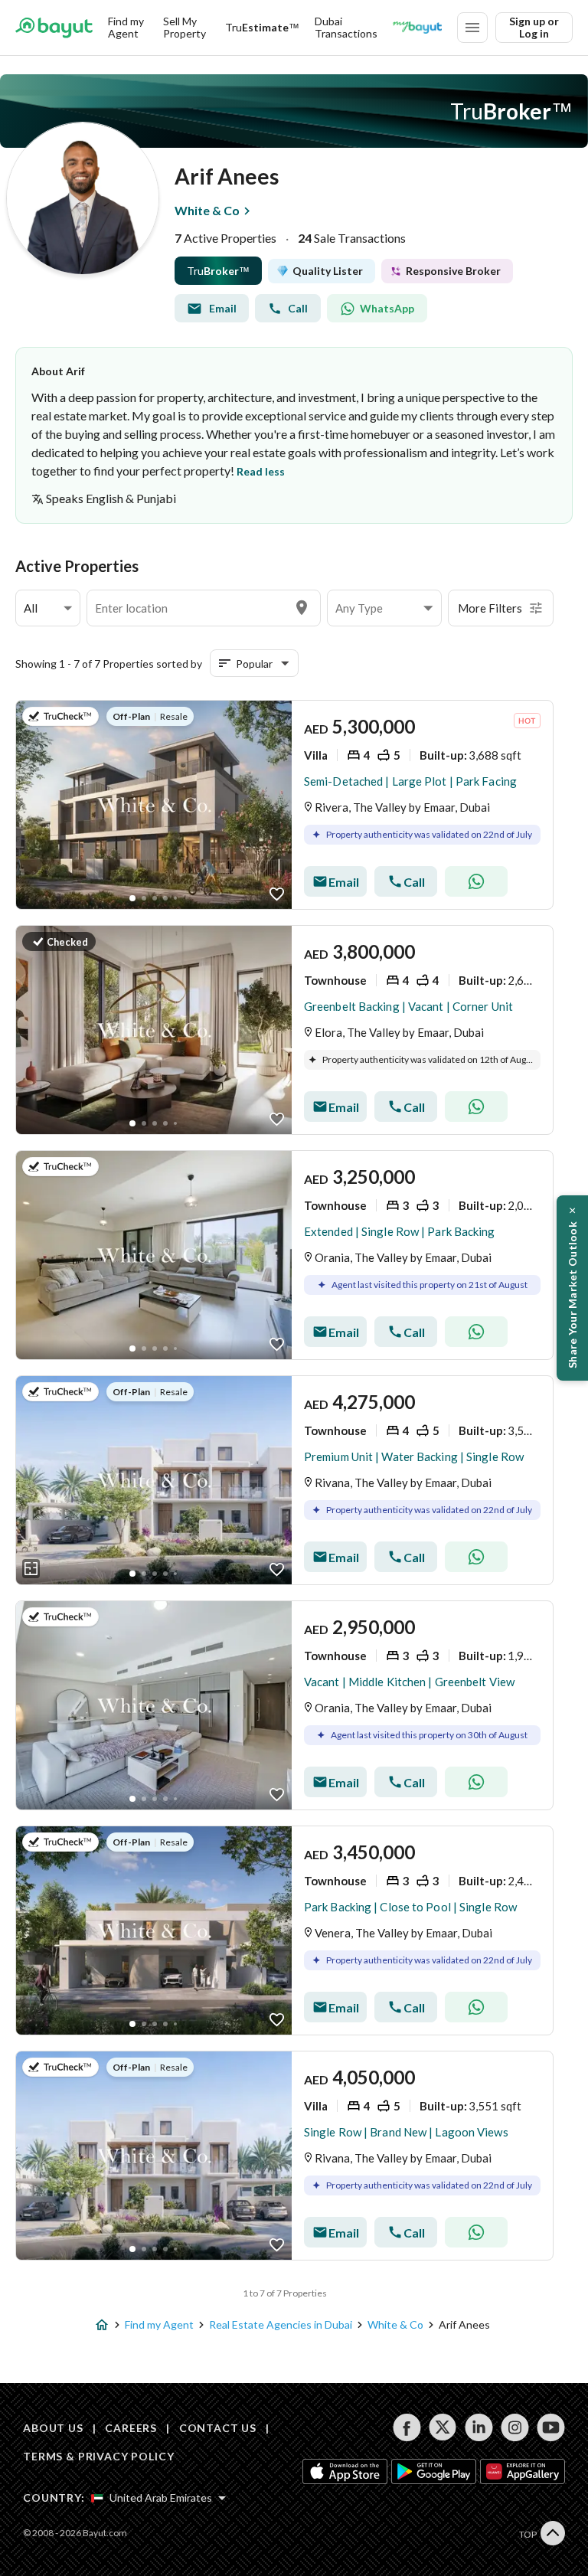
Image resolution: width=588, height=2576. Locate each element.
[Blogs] (417, 28)
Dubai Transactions (346, 27)
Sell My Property (185, 27)
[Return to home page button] (54, 28)
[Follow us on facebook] (407, 2427)
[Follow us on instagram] (515, 2427)
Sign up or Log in (534, 27)
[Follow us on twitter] (443, 2427)
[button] (48, 608)
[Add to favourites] (277, 894)
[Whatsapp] (476, 881)
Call (298, 308)
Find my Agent (126, 27)
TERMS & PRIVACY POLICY (98, 2456)
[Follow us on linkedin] (479, 2427)
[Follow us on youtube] (551, 2427)
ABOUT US (53, 2428)
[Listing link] (154, 805)
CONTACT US (218, 2428)
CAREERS (131, 2428)
